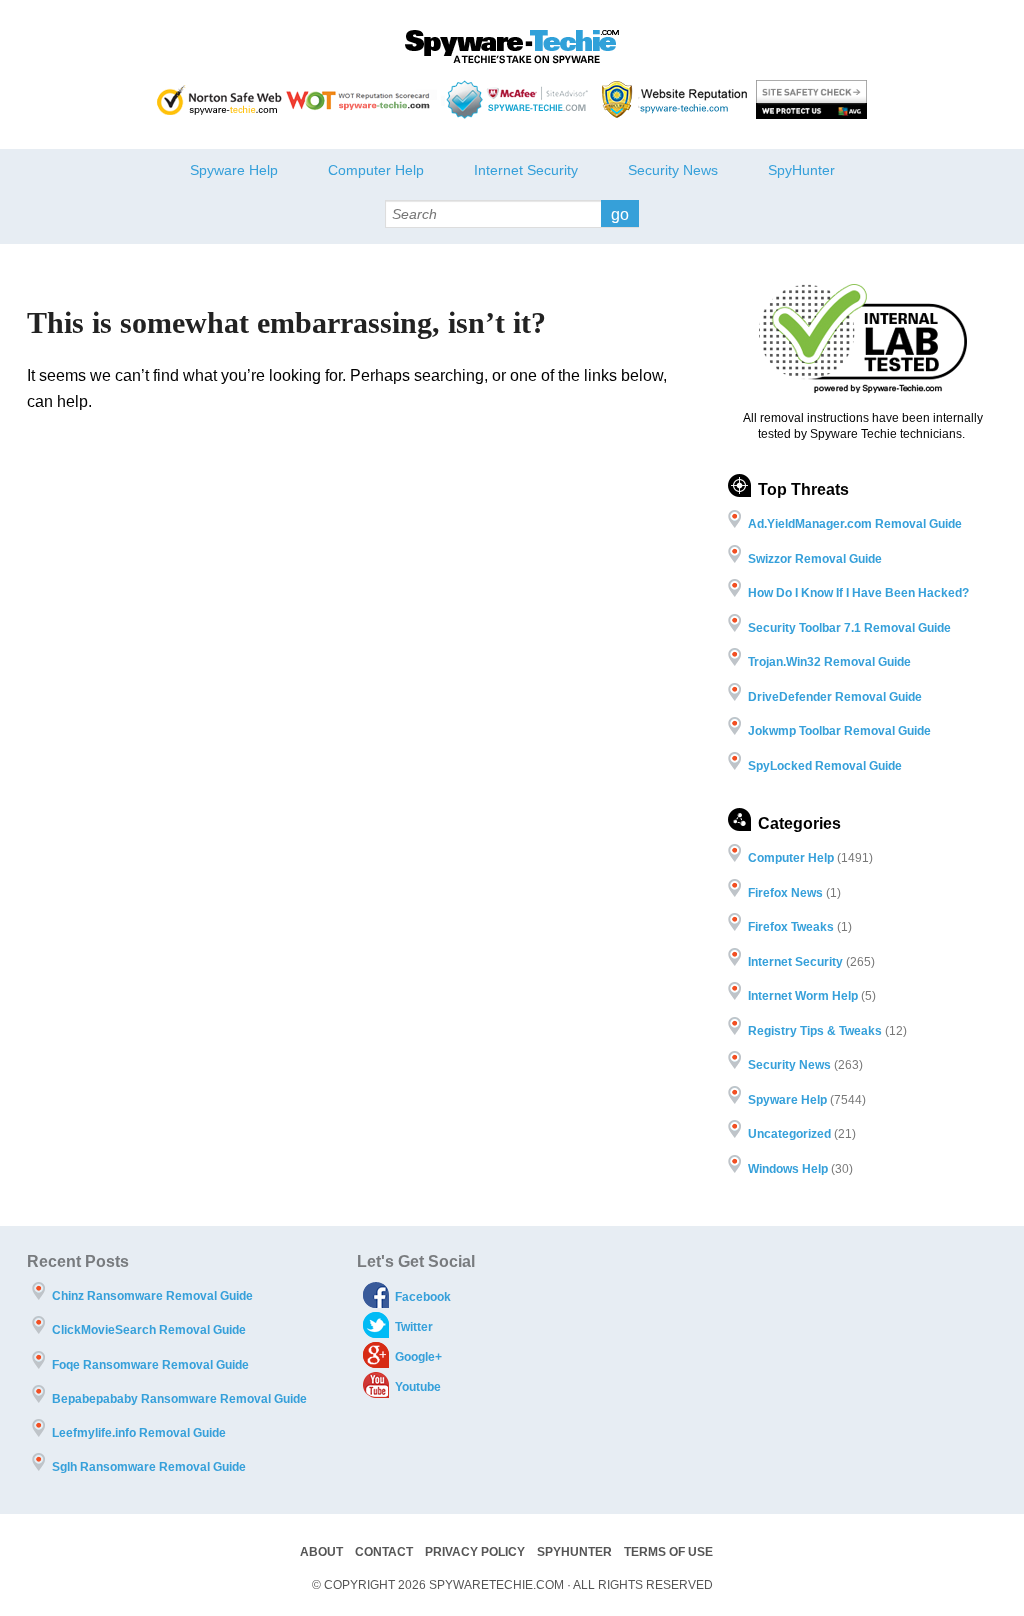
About (321, 1552)
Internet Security (526, 170)
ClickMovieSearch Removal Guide (149, 1330)
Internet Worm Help (803, 996)
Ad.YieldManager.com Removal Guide (855, 524)
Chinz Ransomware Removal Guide (152, 1296)
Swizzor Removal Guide (815, 559)
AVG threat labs (811, 99)
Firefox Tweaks (791, 927)
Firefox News (785, 893)
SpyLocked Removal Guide (825, 766)
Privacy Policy (475, 1552)
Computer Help (376, 170)
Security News (673, 170)
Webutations (677, 99)
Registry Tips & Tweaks (815, 1031)
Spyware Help (234, 170)
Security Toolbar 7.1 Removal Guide (849, 628)
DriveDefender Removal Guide (835, 697)
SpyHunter (801, 170)
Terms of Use (668, 1552)
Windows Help (788, 1169)
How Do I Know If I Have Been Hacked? (858, 593)
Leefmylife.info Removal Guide (139, 1433)
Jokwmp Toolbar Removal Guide (839, 731)
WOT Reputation (361, 99)
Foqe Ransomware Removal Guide (150, 1365)
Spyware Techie (512, 47)
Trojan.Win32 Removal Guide (829, 662)
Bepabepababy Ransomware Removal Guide (179, 1399)
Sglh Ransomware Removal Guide (149, 1467)
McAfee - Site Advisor (519, 99)
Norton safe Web (219, 99)
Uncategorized (789, 1134)
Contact (384, 1552)
